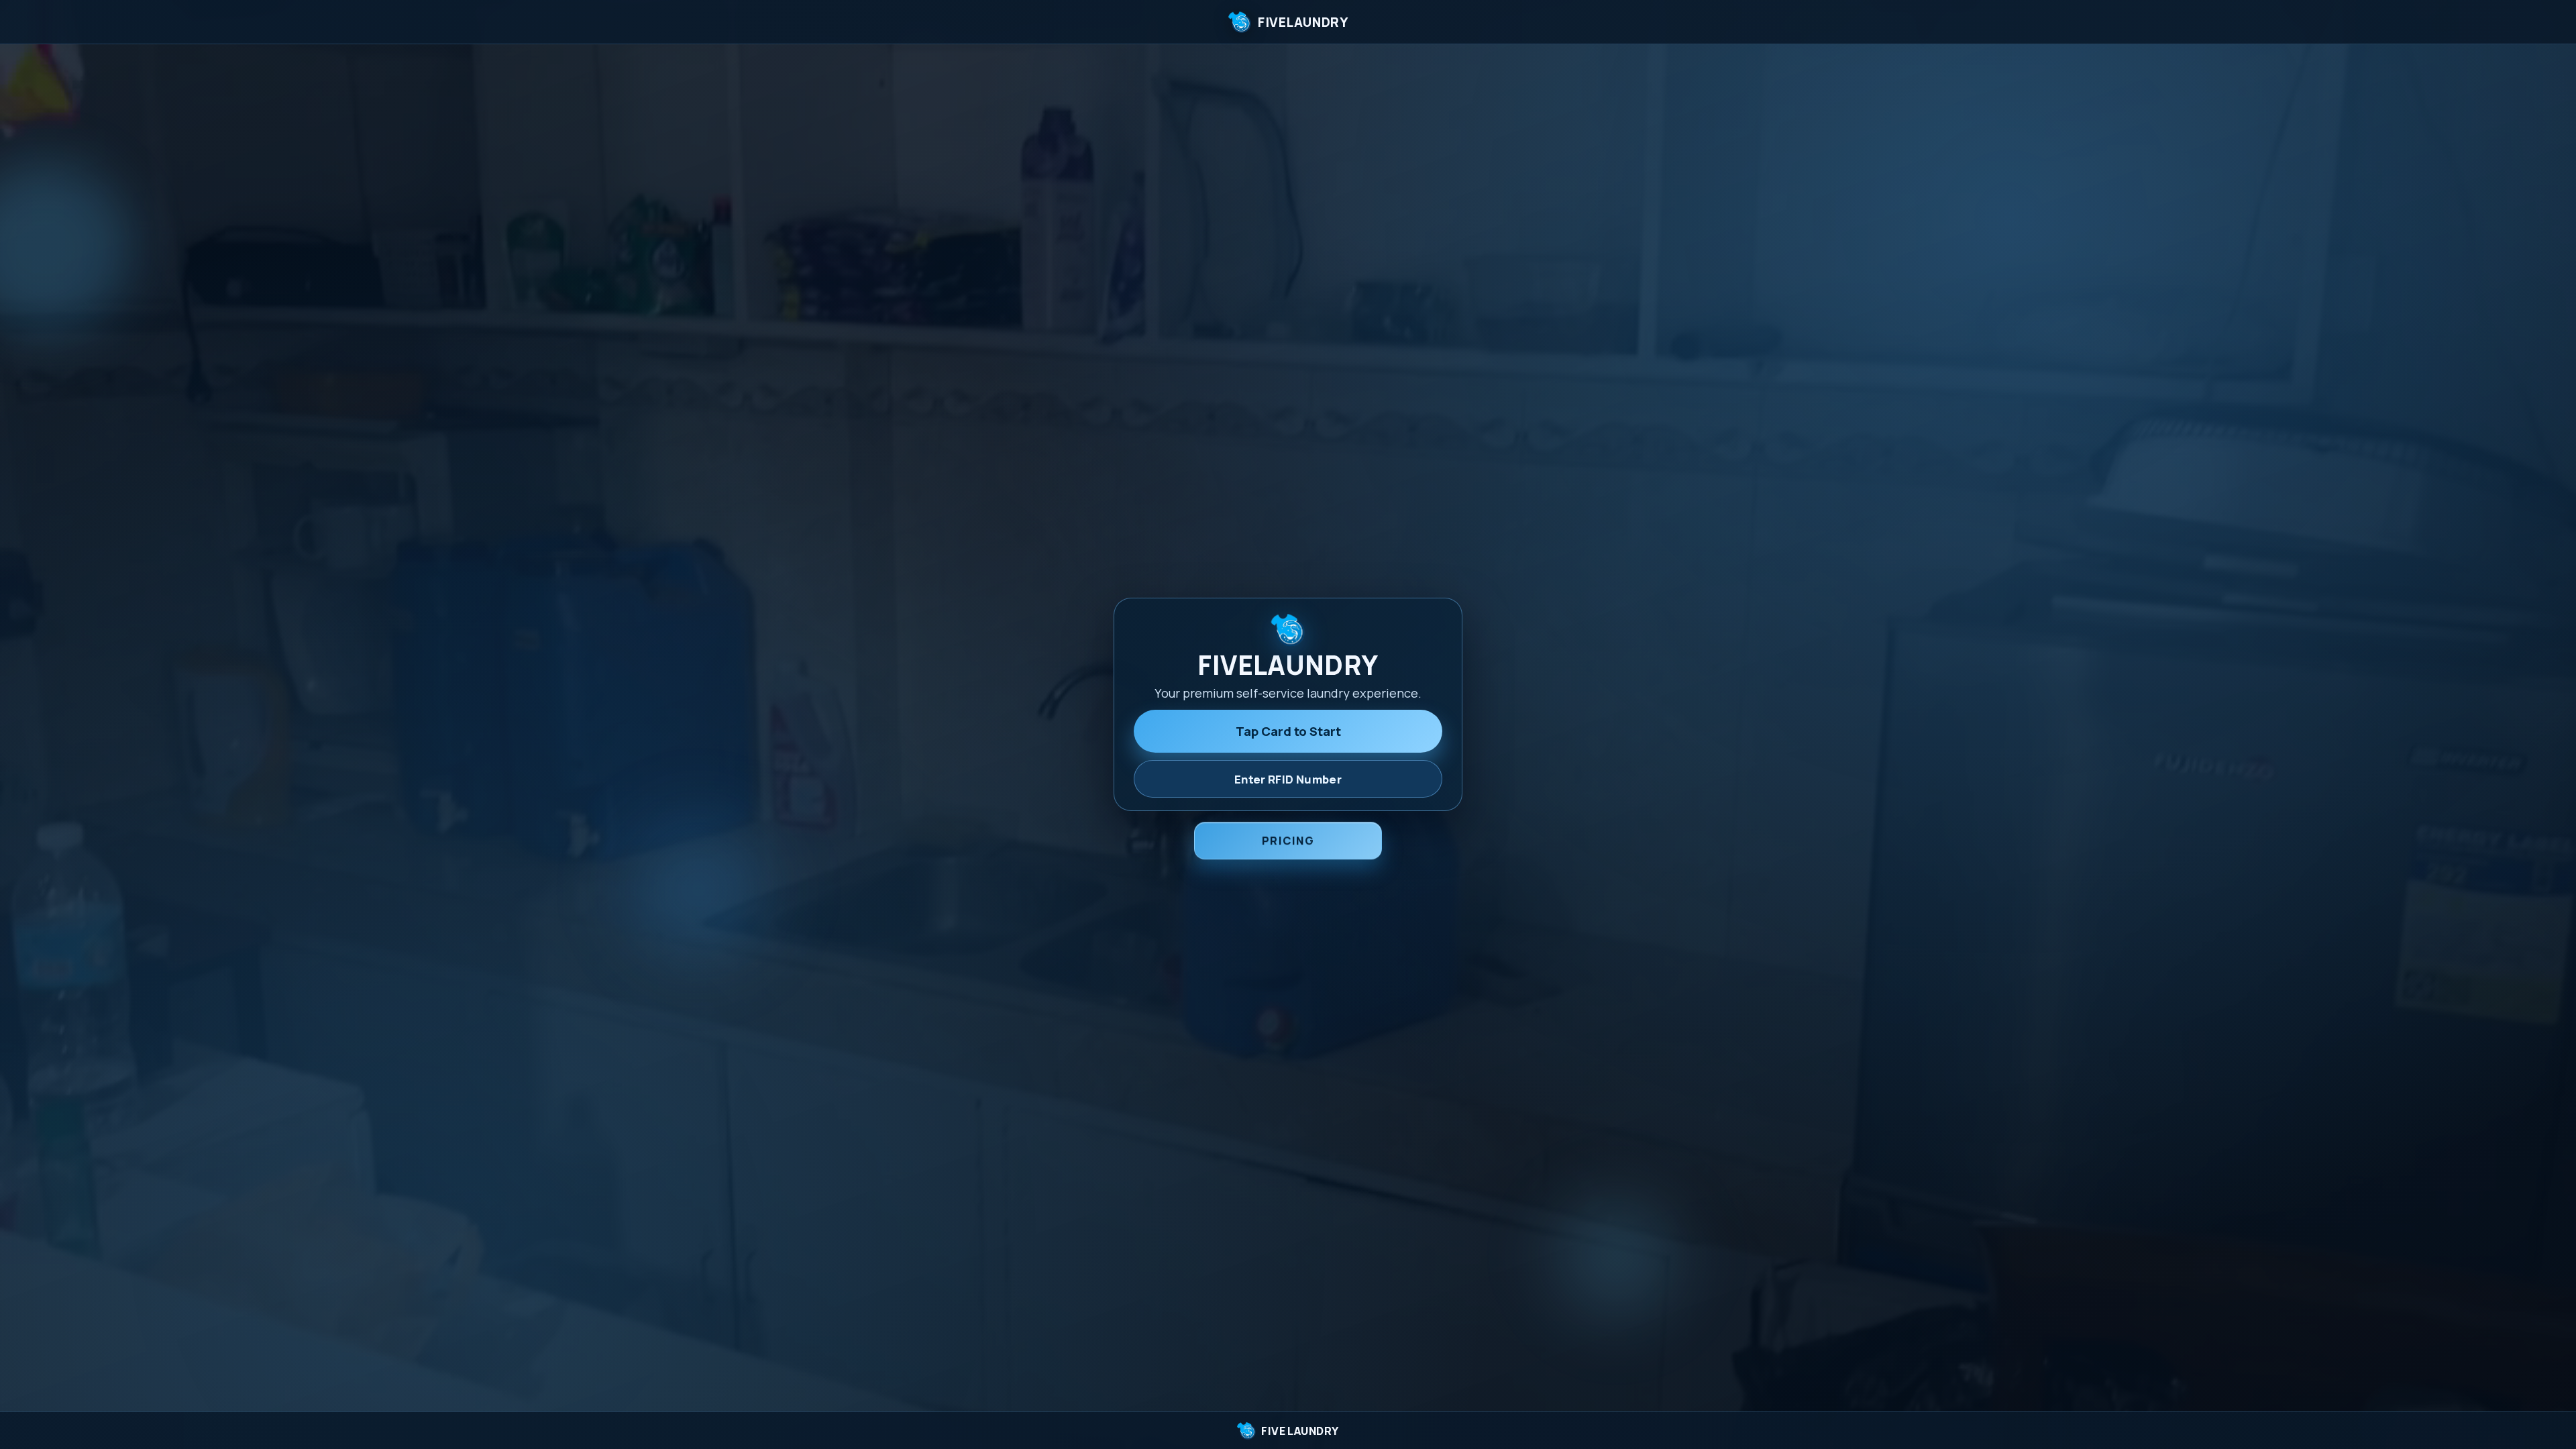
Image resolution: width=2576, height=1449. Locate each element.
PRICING (1288, 840)
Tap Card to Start (1288, 731)
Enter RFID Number (1288, 779)
